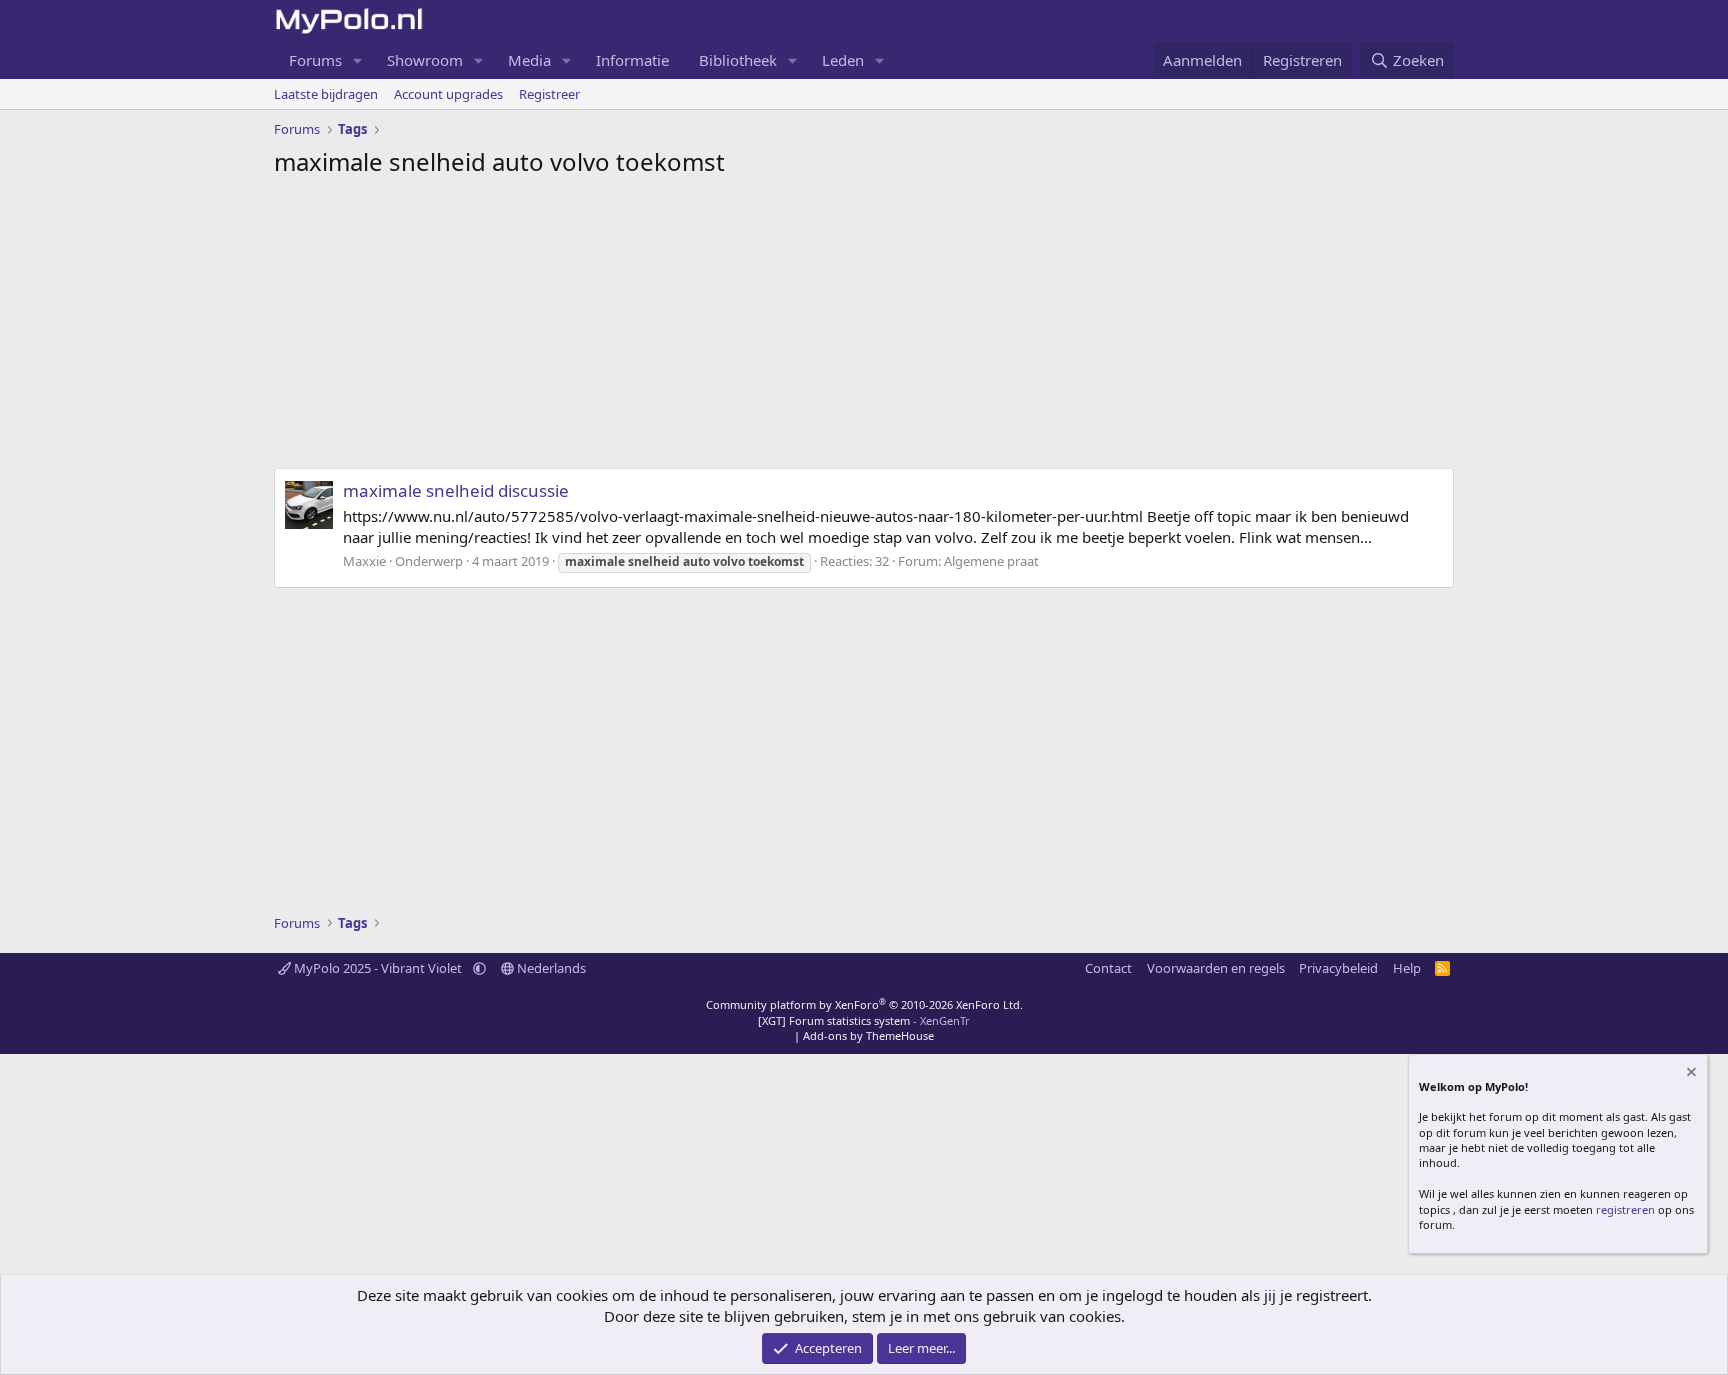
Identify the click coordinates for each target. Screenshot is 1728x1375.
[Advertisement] (864, 328)
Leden (843, 60)
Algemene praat (991, 561)
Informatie (632, 60)
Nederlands (550, 968)
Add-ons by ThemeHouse (868, 1035)
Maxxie (364, 561)
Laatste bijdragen (326, 94)
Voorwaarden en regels (1216, 968)
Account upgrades (448, 94)
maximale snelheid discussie (456, 490)
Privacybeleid (1338, 968)
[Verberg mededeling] (1690, 1074)
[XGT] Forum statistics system (864, 1020)
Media (529, 60)
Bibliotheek (738, 60)
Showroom (425, 60)
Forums (315, 60)
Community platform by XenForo (864, 1004)
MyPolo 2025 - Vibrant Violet (378, 968)
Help (1407, 968)
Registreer (549, 94)
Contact (1108, 968)
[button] (358, 60)
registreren (1625, 1209)
